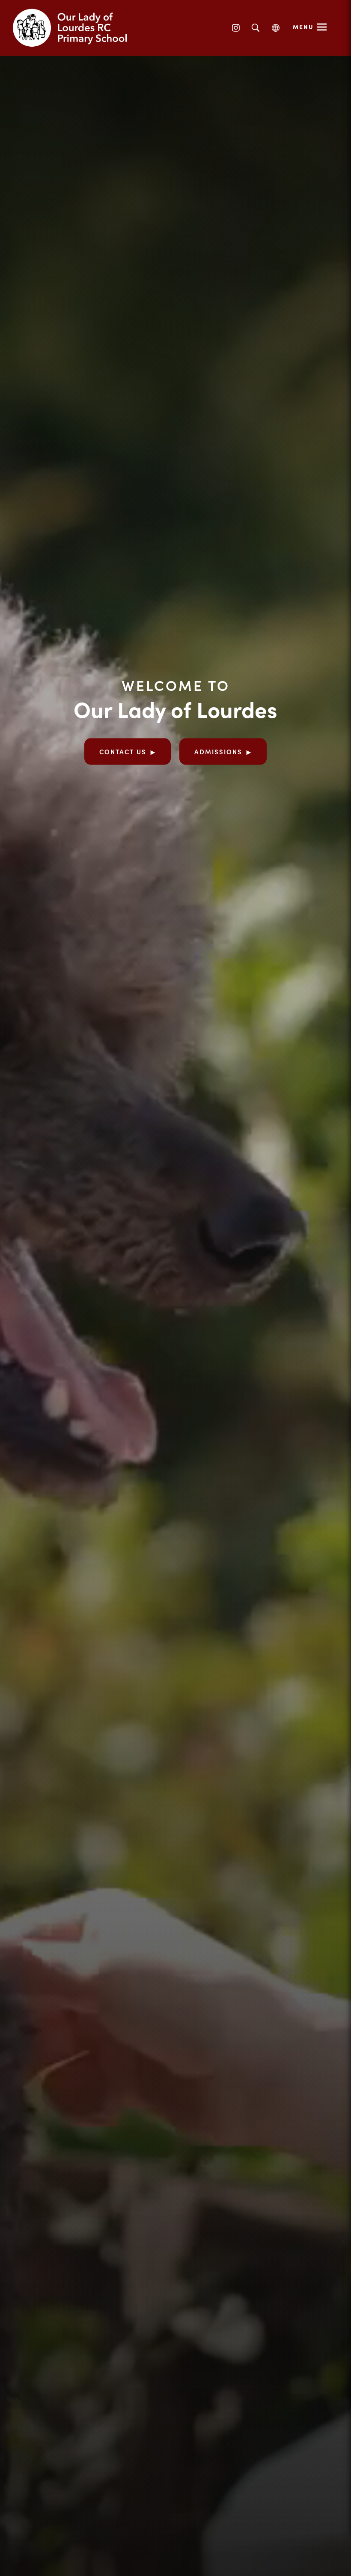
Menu (303, 27)
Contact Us (123, 751)
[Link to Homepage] (77, 28)
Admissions (218, 751)
